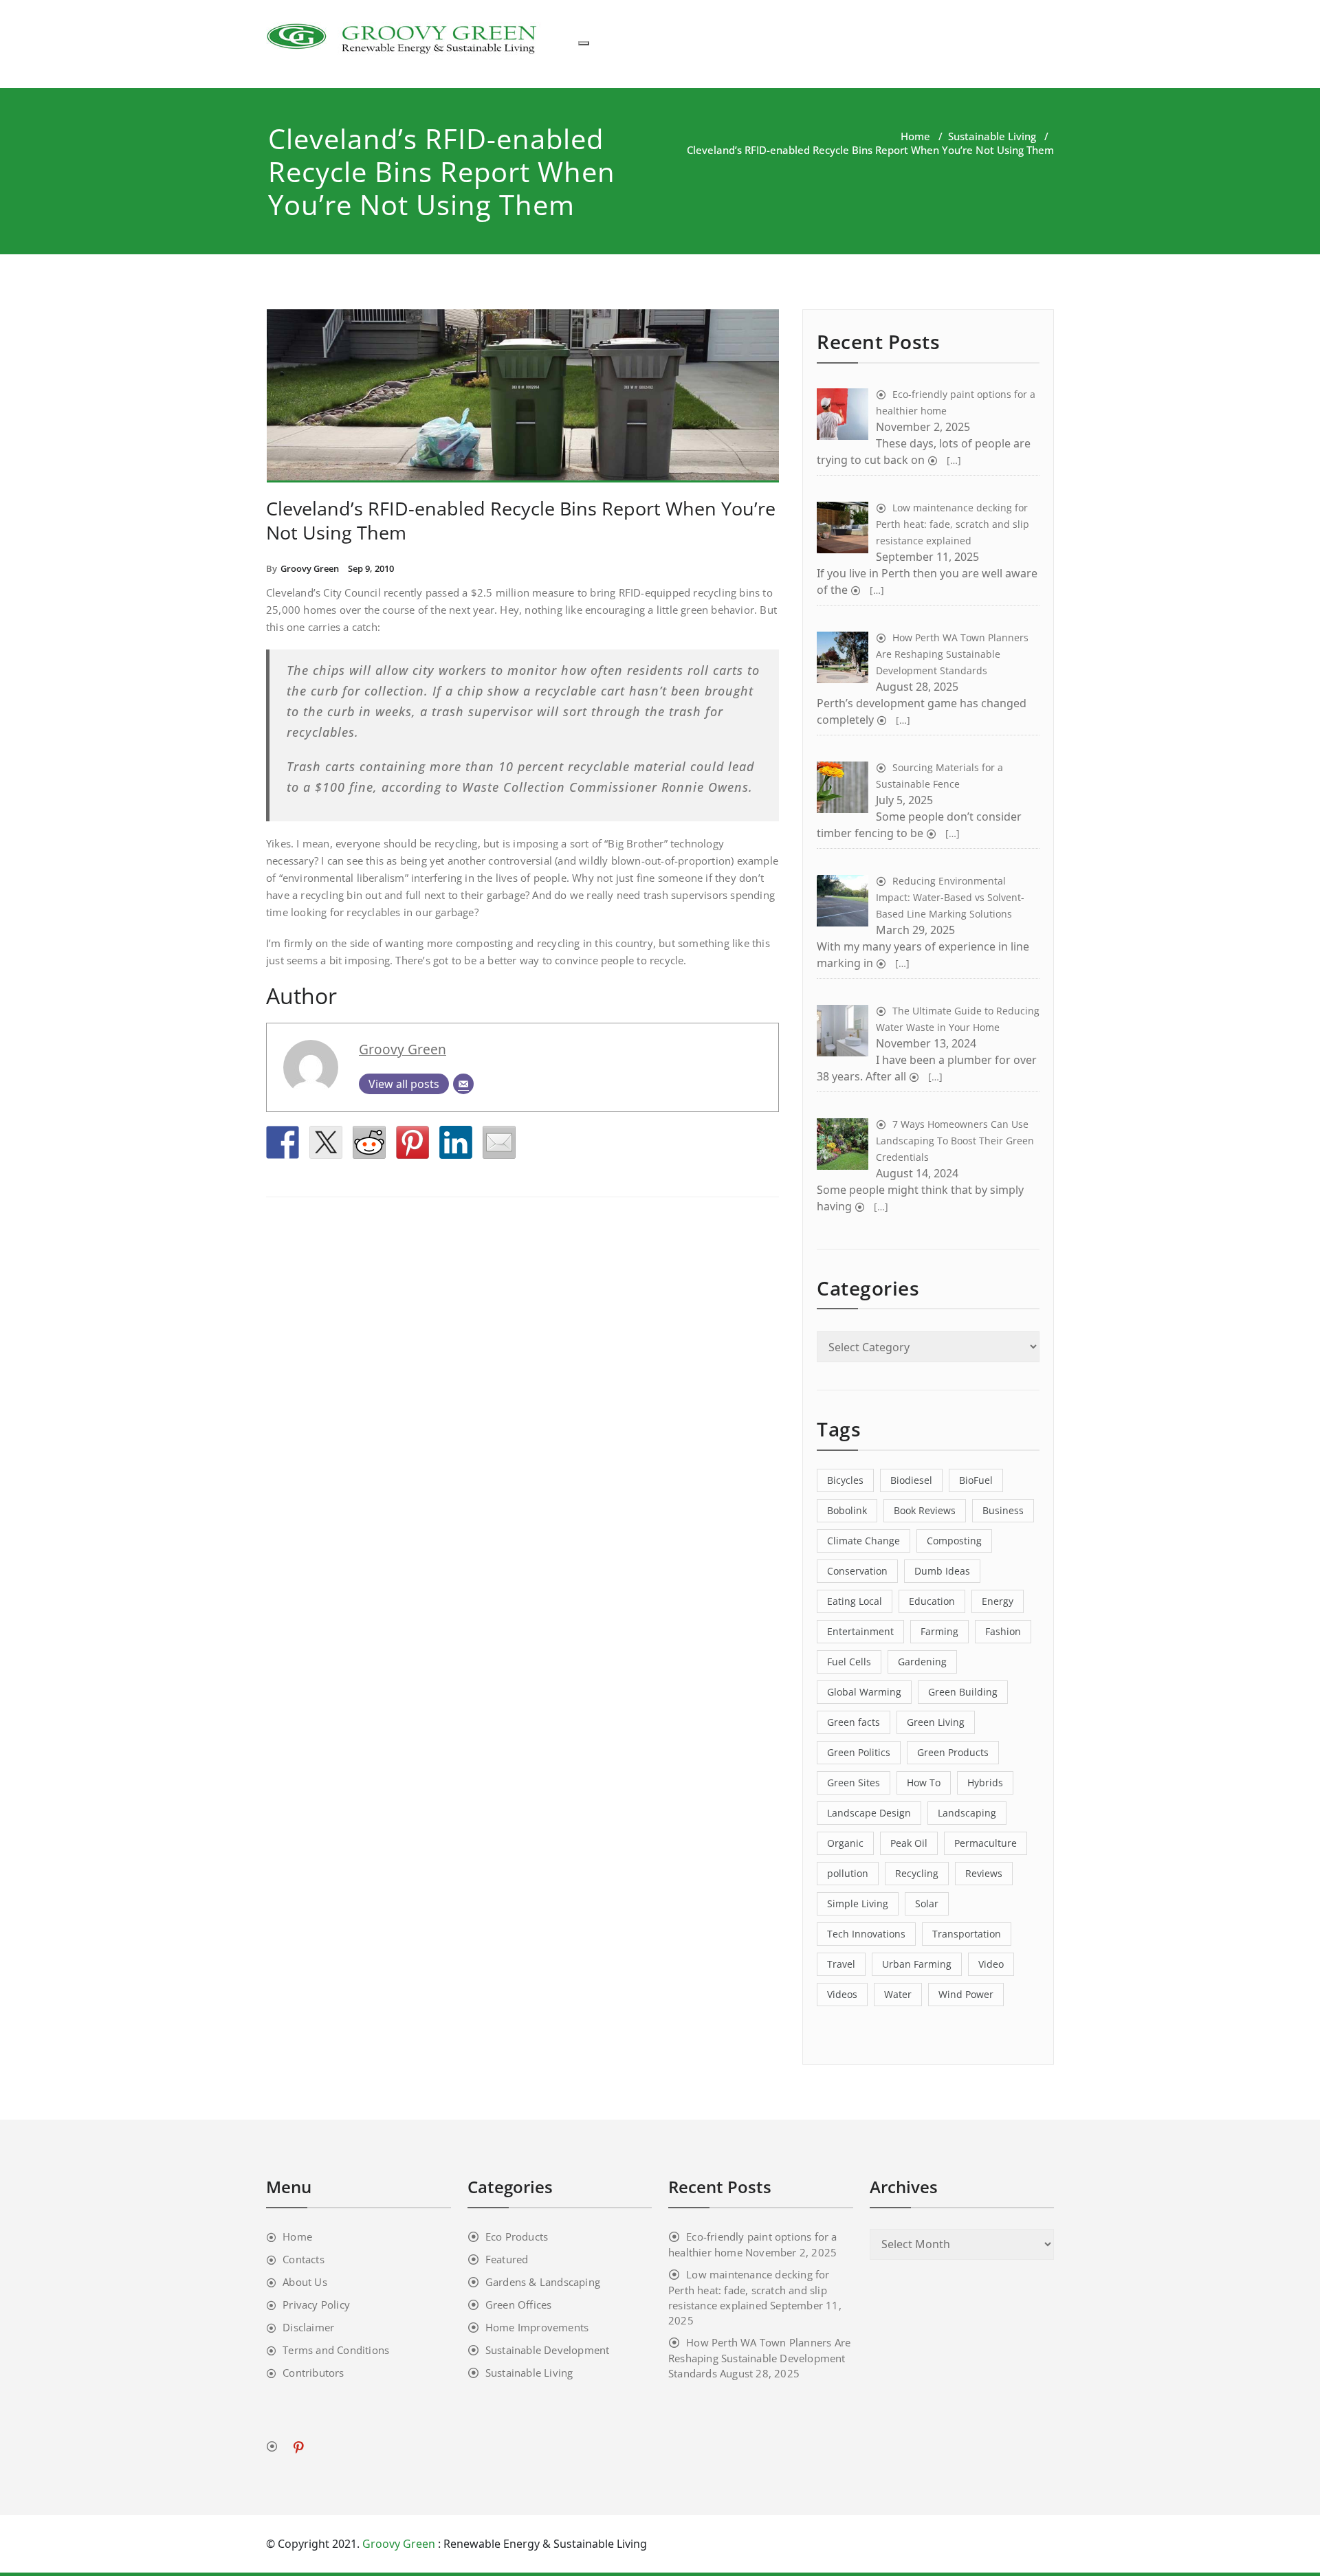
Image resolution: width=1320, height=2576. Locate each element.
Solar (927, 1903)
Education (932, 1601)
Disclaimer (308, 2327)
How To (924, 1783)
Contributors (313, 2373)
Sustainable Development (548, 2350)
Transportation (967, 1934)
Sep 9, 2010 (371, 568)
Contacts (304, 2259)
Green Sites (854, 1783)
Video (991, 1964)
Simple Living (858, 1903)
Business (1003, 1510)
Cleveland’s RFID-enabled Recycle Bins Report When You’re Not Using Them (521, 520)
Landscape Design (869, 1813)
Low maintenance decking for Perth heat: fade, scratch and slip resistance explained (749, 2290)
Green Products (953, 1752)
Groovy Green (310, 568)
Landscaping (967, 1813)
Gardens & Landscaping (543, 2282)
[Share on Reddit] (369, 1142)
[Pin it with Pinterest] (412, 1142)
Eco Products (517, 2236)
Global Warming (864, 1692)
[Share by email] (499, 1142)
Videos (842, 1994)
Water (898, 1994)
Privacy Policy (316, 2305)
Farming (939, 1631)
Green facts (854, 1722)
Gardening (922, 1662)
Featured (507, 2259)
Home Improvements (537, 2327)
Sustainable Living (992, 136)
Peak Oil (909, 1843)
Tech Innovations (866, 1934)
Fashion (1003, 1631)
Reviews (984, 1873)
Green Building (963, 1692)
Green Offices (519, 2305)
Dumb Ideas (942, 1571)
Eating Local (855, 1601)
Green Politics (859, 1752)
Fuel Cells (849, 1662)
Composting (954, 1541)
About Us (305, 2282)
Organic (845, 1843)
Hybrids (985, 1783)
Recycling (917, 1873)
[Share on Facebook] (283, 1142)
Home (915, 136)
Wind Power (966, 1994)
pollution (848, 1873)
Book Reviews (925, 1510)
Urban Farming (917, 1964)
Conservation (857, 1571)
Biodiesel (911, 1480)
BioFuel (976, 1480)
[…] (953, 460)
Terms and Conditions (336, 2350)
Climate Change (863, 1541)
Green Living (936, 1722)
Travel (841, 1964)
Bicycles (845, 1480)
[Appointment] (404, 37)
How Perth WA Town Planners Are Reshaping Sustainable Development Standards (759, 2358)
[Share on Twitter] (326, 1142)
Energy (998, 1601)
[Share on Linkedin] (456, 1142)
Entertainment (860, 1631)
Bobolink (847, 1510)
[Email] (463, 1084)
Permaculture (986, 1843)
